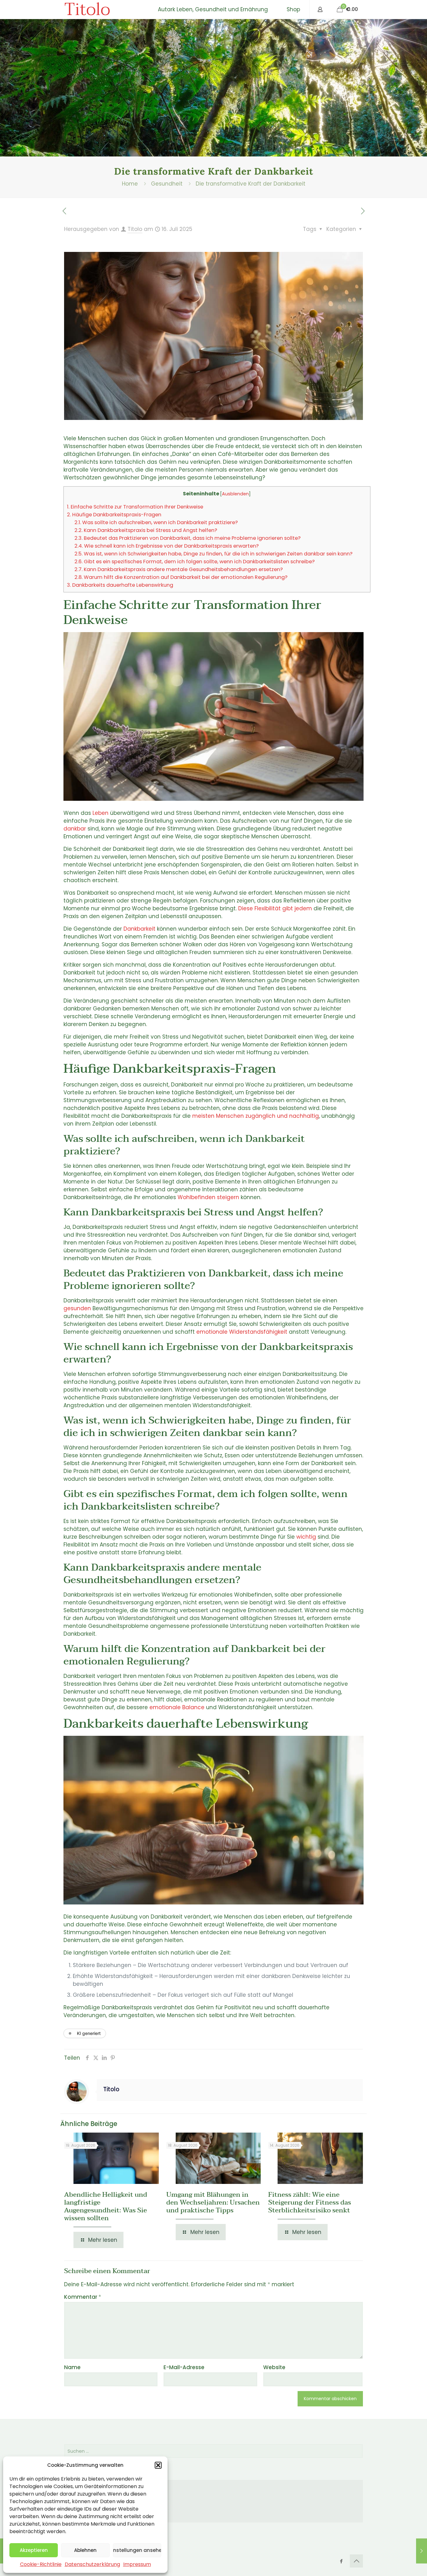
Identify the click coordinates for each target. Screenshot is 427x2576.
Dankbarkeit (139, 929)
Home (130, 184)
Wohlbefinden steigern (208, 1197)
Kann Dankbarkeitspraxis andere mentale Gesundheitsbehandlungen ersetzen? (179, 569)
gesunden (77, 1308)
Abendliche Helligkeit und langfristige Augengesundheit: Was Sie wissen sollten (106, 2206)
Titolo (87, 9)
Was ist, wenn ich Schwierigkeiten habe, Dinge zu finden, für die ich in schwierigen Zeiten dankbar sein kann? (213, 554)
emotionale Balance (177, 1707)
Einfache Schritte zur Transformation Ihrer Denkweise (135, 507)
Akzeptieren (34, 2550)
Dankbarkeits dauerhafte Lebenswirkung (120, 585)
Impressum (137, 2564)
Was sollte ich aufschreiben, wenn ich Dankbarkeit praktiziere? (156, 522)
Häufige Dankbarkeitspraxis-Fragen (114, 515)
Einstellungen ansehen (137, 2550)
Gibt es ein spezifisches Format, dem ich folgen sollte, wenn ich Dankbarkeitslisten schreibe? (195, 562)
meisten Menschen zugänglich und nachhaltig (256, 1116)
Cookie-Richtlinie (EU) (103, 2514)
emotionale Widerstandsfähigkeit (242, 1332)
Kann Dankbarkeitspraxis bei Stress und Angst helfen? (146, 530)
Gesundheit (167, 184)
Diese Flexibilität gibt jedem (275, 908)
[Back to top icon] (356, 2561)
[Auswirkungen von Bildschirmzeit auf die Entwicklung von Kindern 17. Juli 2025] (422, 2551)
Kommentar (83, 2297)
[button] (158, 2465)
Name (72, 2367)
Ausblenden (235, 494)
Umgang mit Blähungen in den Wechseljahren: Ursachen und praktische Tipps (213, 2202)
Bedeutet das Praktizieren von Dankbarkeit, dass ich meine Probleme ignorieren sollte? (188, 538)
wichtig (306, 1537)
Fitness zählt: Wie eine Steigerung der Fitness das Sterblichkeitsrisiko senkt (310, 2202)
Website (274, 2367)
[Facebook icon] (341, 2561)
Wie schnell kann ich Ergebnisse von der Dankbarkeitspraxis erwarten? (167, 546)
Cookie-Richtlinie (41, 2564)
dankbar (75, 829)
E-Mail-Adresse (184, 2367)
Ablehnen (85, 2550)
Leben (100, 813)
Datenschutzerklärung (92, 2564)
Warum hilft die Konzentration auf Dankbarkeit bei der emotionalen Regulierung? (181, 577)
